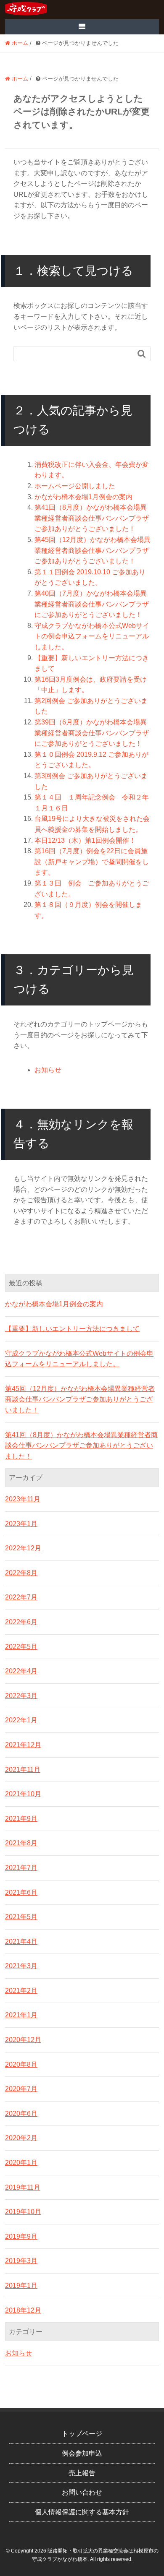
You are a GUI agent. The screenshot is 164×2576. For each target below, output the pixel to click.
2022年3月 (21, 1696)
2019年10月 (23, 2212)
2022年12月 (23, 1548)
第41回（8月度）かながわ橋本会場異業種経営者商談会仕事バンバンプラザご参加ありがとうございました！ (92, 518)
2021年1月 (21, 2015)
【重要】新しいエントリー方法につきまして (72, 1329)
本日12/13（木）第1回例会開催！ (85, 840)
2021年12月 (23, 1745)
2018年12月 (23, 2310)
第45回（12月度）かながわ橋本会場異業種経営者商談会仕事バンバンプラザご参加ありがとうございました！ (93, 550)
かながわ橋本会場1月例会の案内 (83, 497)
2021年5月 (21, 1917)
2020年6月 (21, 2114)
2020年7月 (21, 2089)
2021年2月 (21, 1991)
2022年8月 (21, 1573)
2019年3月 (21, 2261)
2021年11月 (23, 1770)
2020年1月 (21, 2163)
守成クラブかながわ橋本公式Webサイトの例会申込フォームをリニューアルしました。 (92, 636)
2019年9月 (21, 2236)
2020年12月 (23, 2040)
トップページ (82, 2434)
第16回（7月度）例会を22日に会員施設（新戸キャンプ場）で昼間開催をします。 (92, 862)
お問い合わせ (82, 2492)
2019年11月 (23, 2187)
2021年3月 (21, 1966)
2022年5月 (21, 1647)
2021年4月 (21, 1942)
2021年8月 (21, 1843)
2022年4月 (21, 1671)
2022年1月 (21, 1720)
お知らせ (48, 1070)
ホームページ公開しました (75, 486)
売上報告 (82, 2473)
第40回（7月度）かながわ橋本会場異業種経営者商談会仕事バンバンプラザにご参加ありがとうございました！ (92, 604)
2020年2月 (21, 2138)
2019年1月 (21, 2286)
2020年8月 (21, 2064)
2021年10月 (23, 1794)
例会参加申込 (82, 2453)
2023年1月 (21, 1524)
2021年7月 (21, 1868)
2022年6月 (21, 1622)
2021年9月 (21, 1819)
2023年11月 (23, 1499)
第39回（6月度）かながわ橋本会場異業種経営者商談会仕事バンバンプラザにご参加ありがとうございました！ (92, 733)
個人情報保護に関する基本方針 (82, 2512)
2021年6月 (21, 1892)
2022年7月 (21, 1597)
